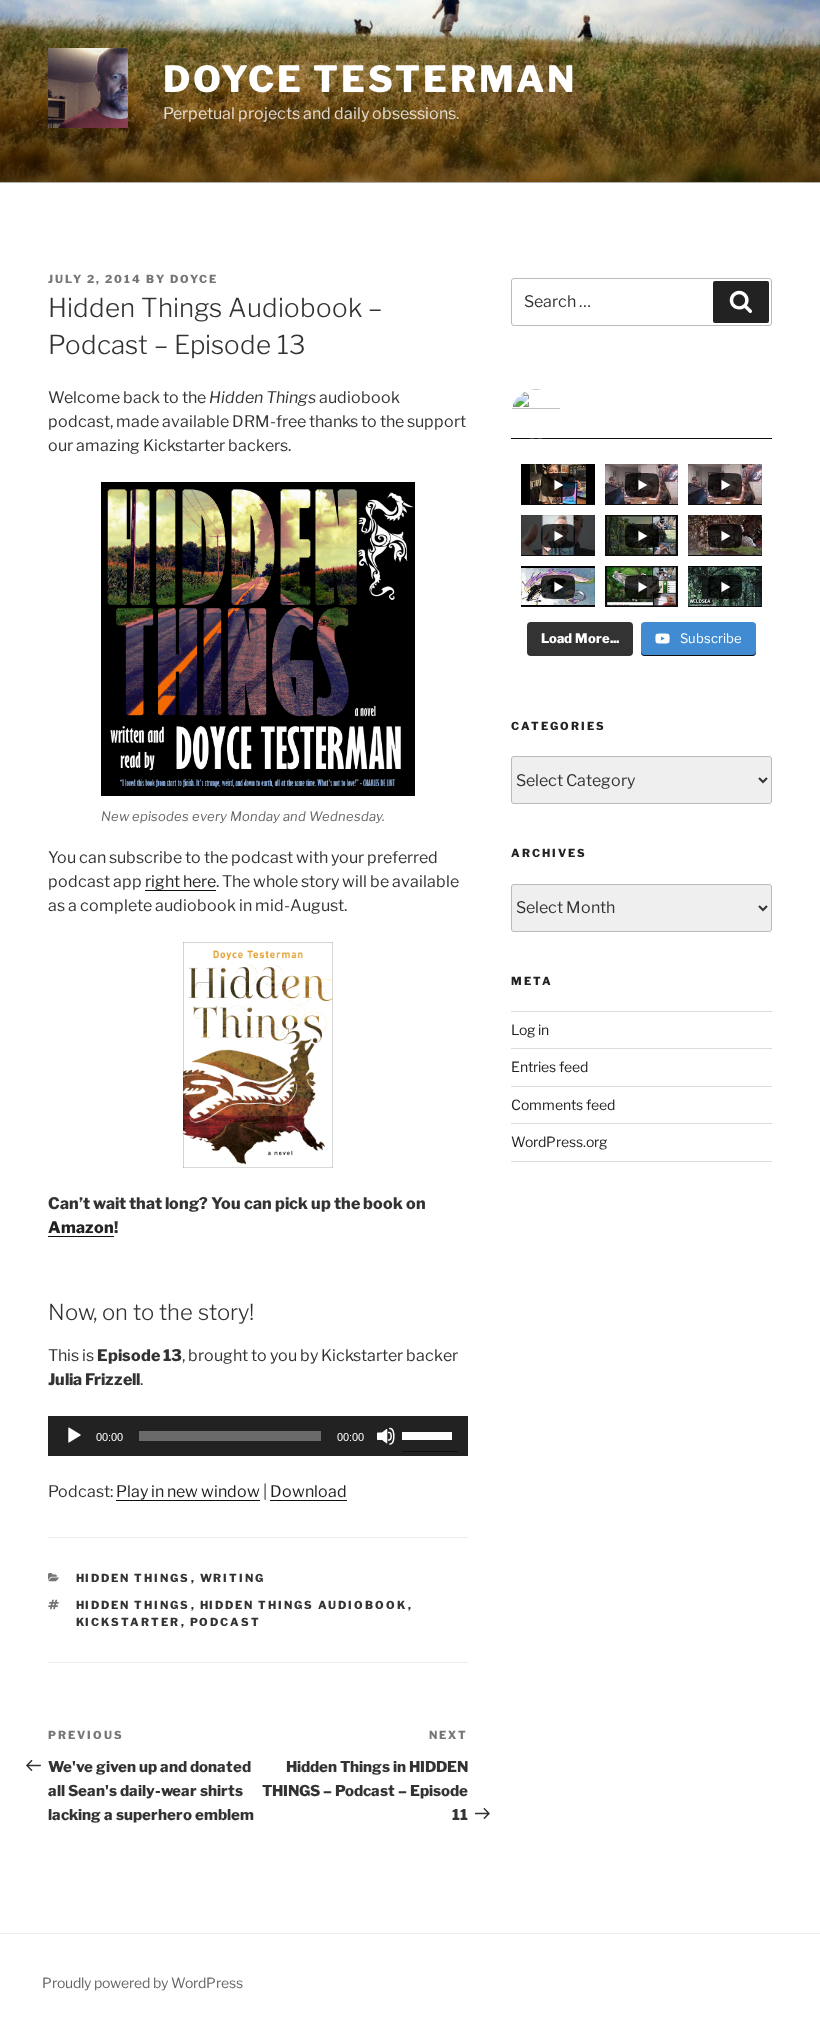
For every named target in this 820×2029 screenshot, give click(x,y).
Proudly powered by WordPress (142, 1982)
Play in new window (188, 1491)
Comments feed (563, 1104)
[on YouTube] (641, 414)
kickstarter (128, 1622)
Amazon (81, 1227)
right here (180, 881)
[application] (258, 1436)
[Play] (74, 1436)
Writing (233, 1578)
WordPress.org (559, 1141)
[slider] (430, 1434)
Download (308, 1491)
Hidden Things (133, 1578)
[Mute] (386, 1436)
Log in (530, 1029)
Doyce (194, 279)
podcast (226, 1622)
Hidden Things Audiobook (304, 1605)
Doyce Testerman (370, 79)
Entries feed (549, 1066)
